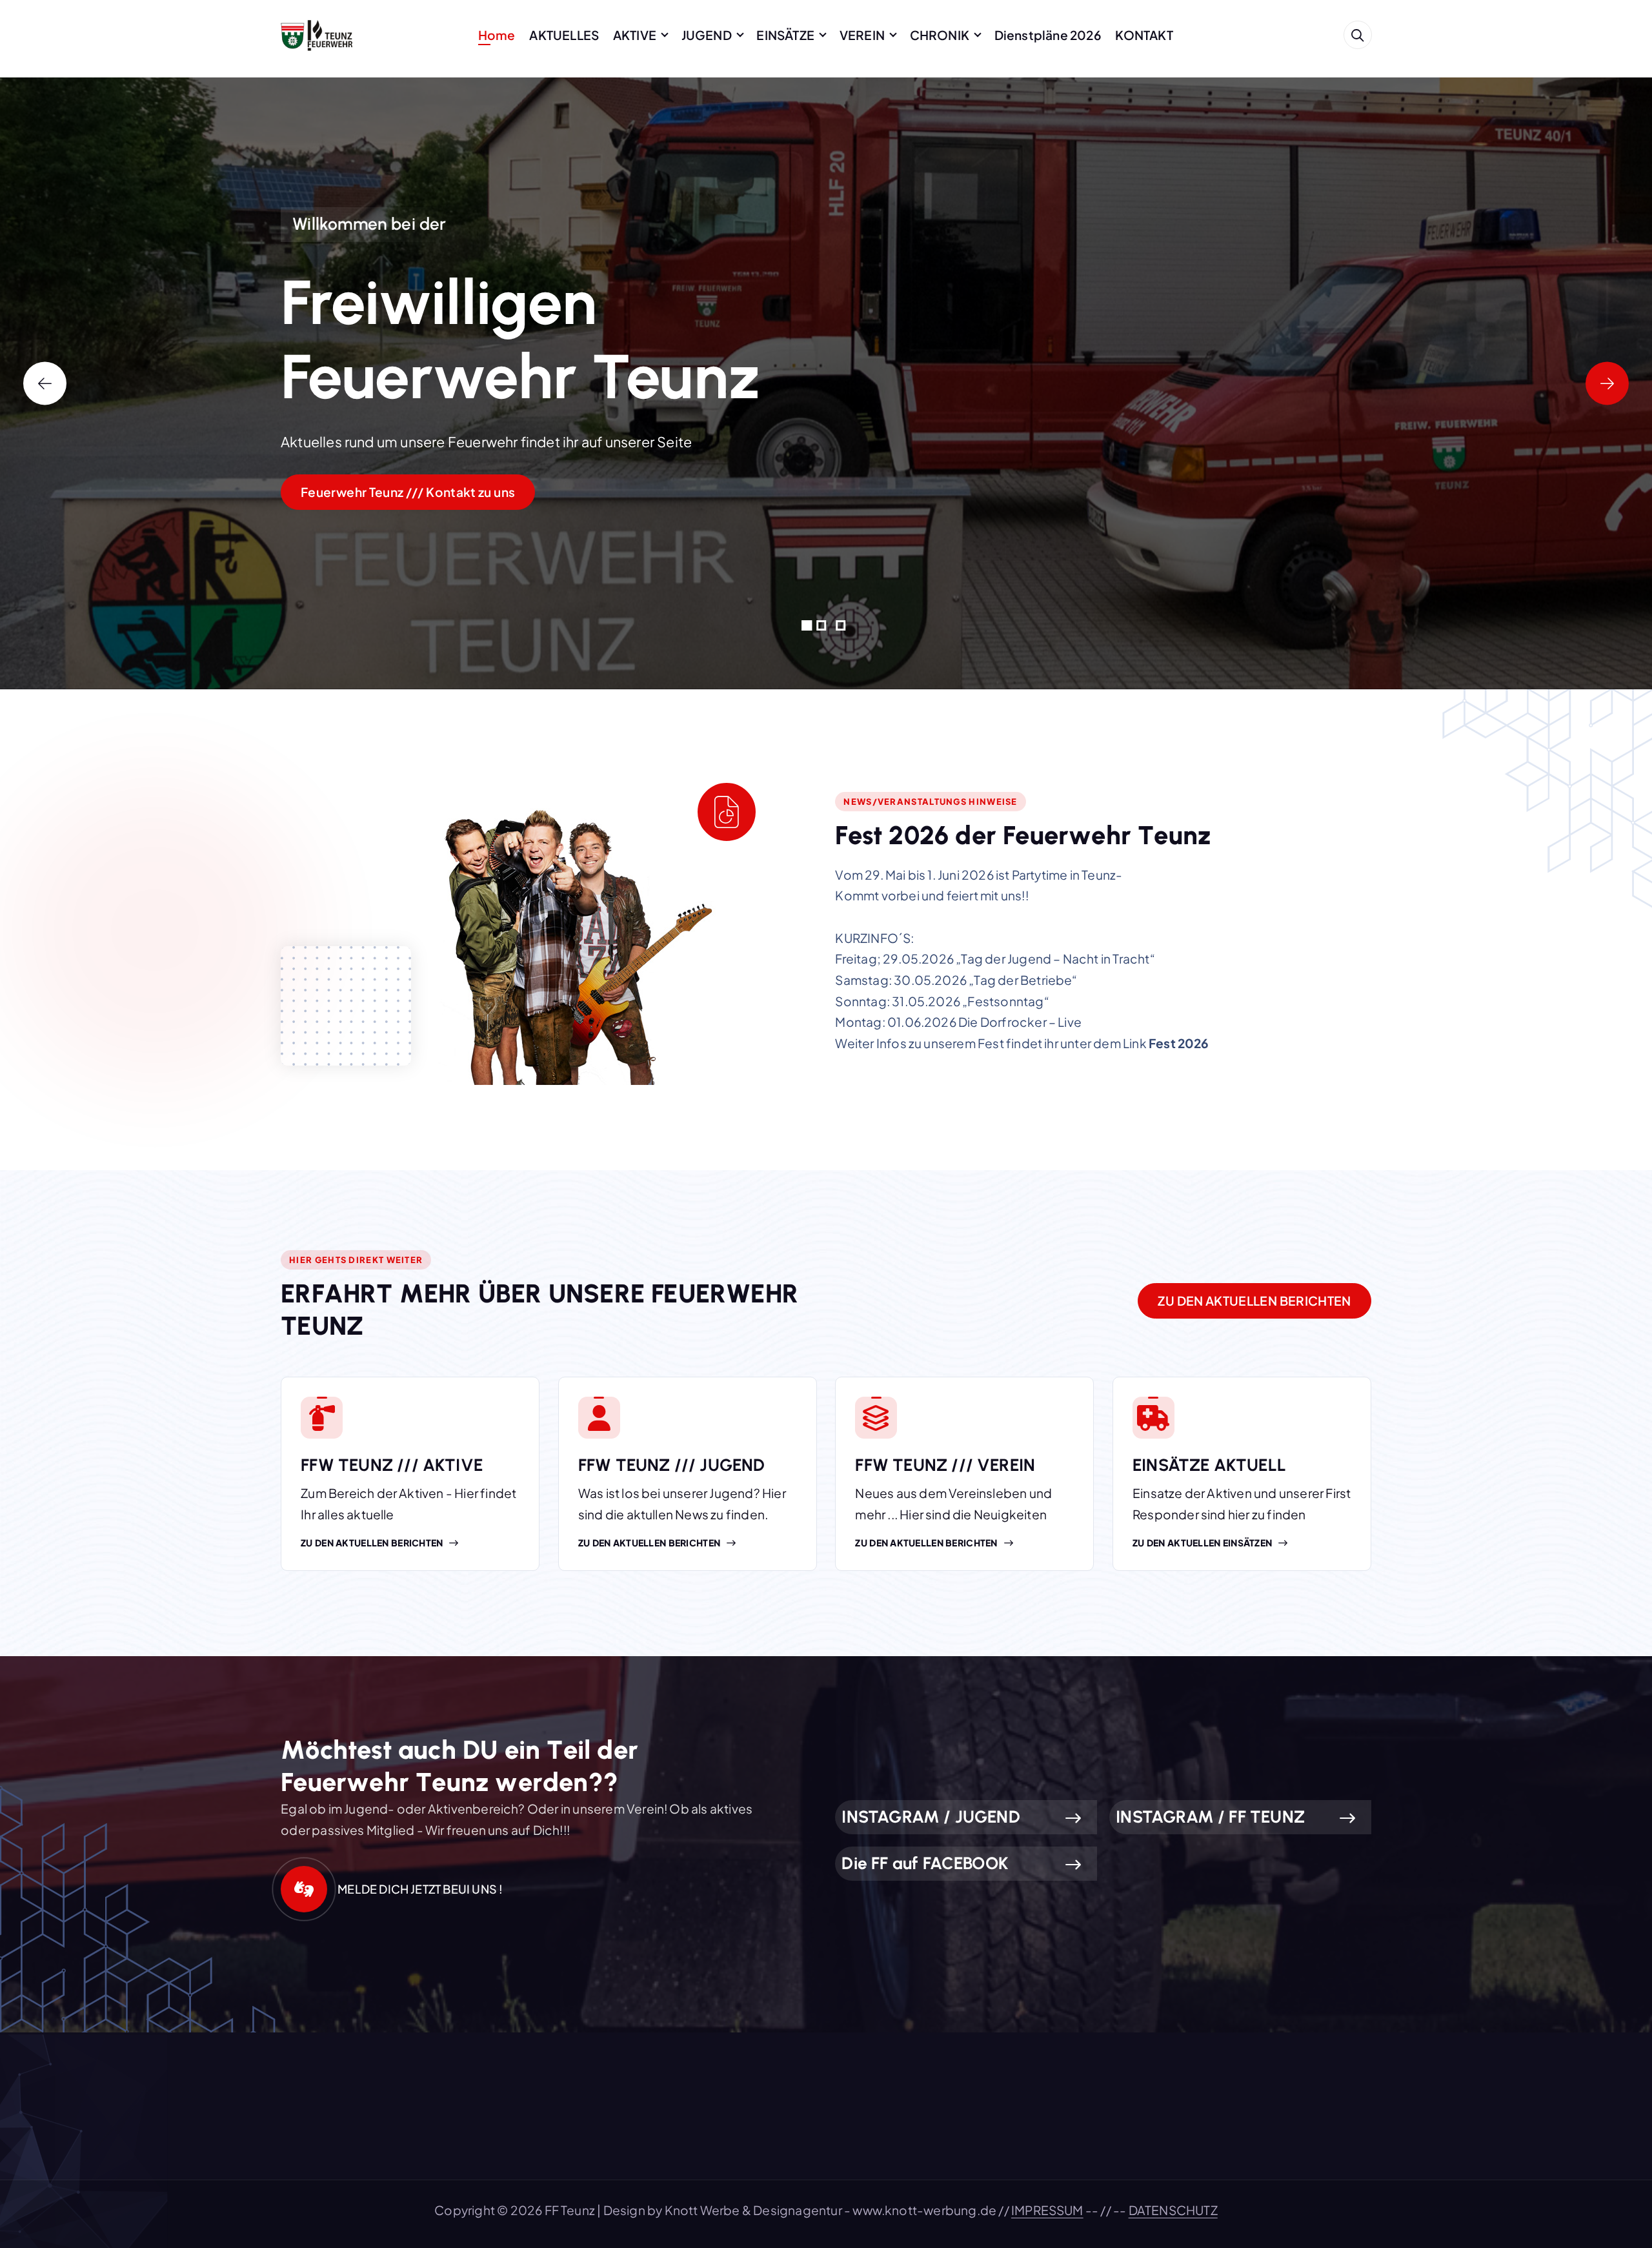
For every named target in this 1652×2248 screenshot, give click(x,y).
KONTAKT (1144, 35)
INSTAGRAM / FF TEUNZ (1210, 1817)
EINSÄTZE (785, 35)
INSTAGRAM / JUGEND (931, 1817)
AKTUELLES (564, 35)
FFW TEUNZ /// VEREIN (945, 1465)
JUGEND (707, 35)
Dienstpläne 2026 (1048, 35)
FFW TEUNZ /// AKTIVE (392, 1465)
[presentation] (45, 383)
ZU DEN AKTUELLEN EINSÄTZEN (1202, 1543)
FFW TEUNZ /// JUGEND (672, 1465)
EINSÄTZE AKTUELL (1209, 1465)
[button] (807, 625)
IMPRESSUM (1047, 2210)
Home (497, 35)
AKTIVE (635, 35)
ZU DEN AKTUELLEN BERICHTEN (1254, 1301)
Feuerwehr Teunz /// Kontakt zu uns (408, 492)
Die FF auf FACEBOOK (925, 1863)
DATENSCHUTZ (1173, 2210)
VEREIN (862, 35)
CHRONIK (940, 35)
